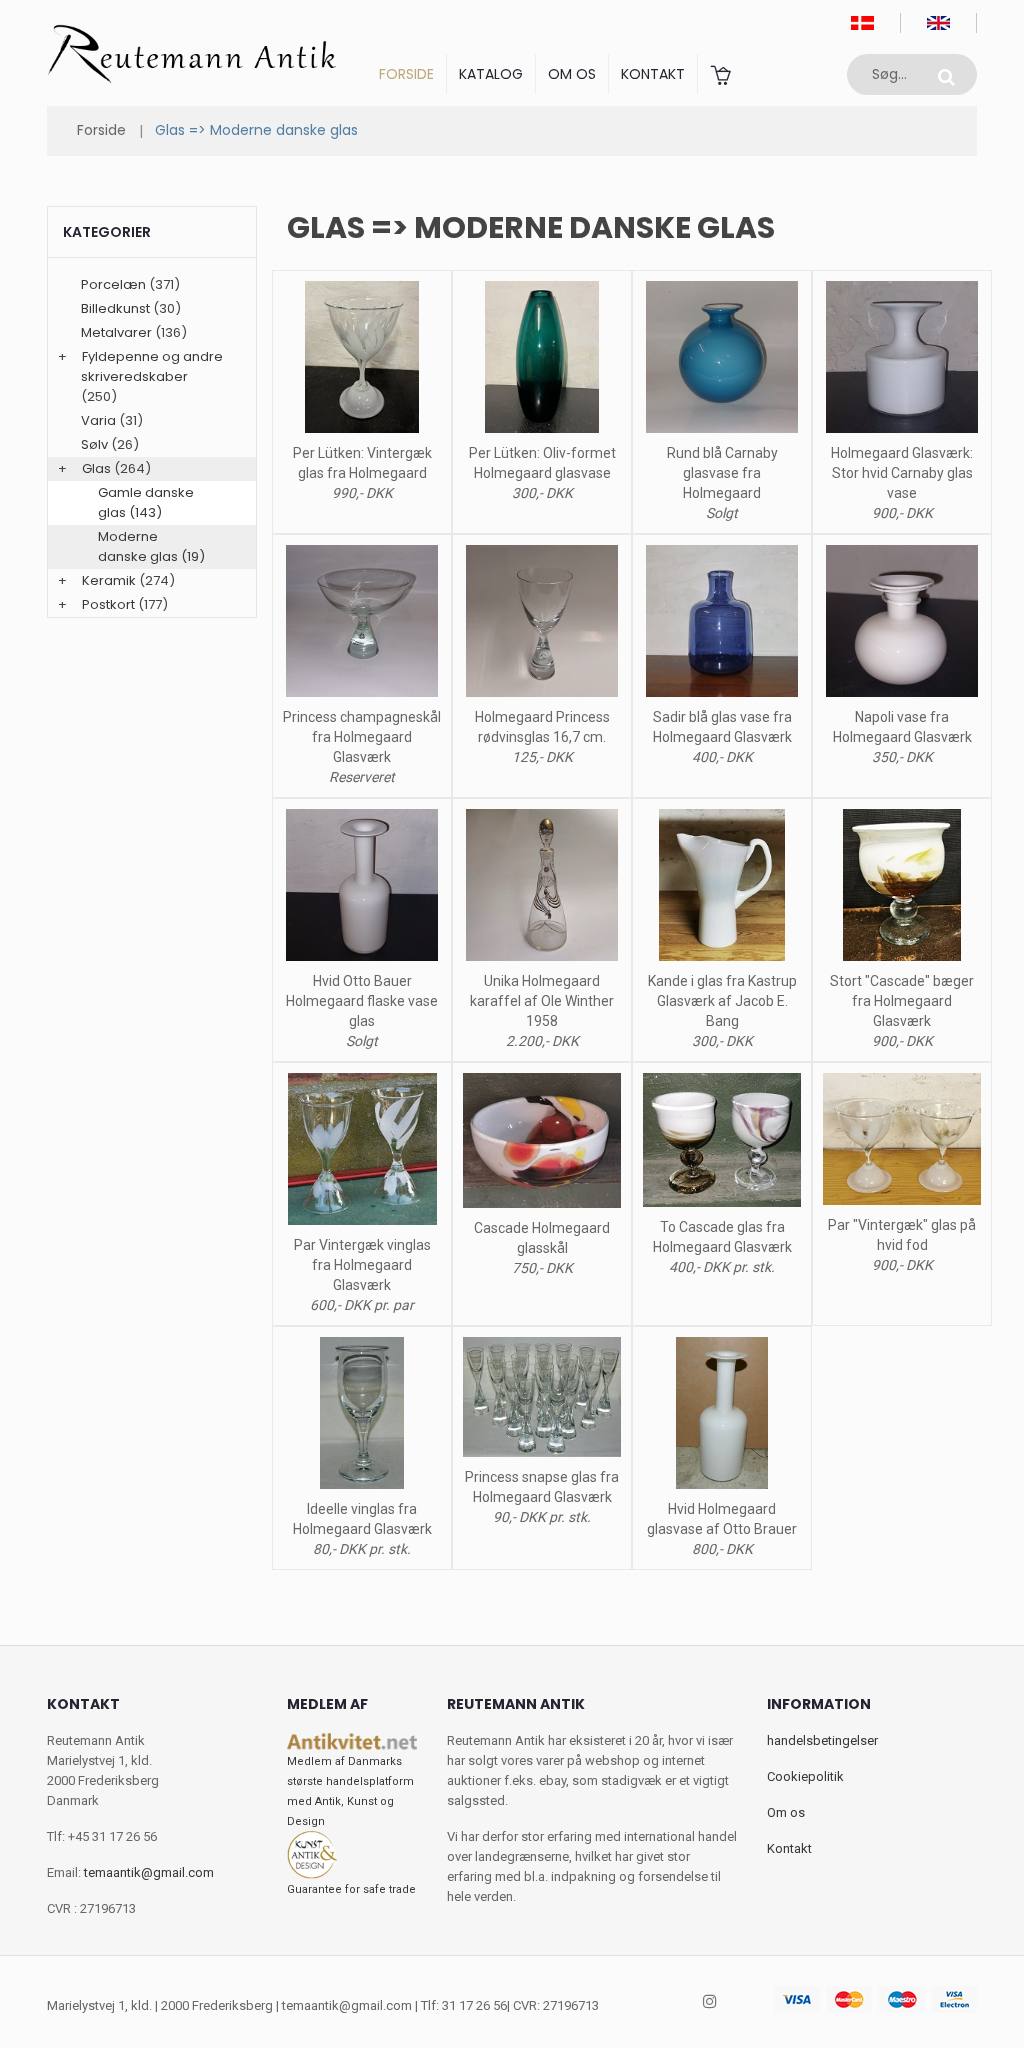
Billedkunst (115, 308)
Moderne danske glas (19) (151, 546)
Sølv (94, 444)
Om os (572, 74)
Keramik (109, 580)
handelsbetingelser (822, 1740)
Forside (406, 74)
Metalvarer (116, 332)
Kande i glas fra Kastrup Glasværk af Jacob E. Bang (722, 1001)
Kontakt (653, 74)
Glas (96, 468)
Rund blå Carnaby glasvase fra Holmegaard (722, 473)
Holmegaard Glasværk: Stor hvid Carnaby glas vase (902, 473)
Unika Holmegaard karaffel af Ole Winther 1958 (542, 1001)
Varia (98, 420)
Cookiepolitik (805, 1776)
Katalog (491, 74)
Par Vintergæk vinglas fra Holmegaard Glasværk (362, 1265)
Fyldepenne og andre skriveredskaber (152, 366)
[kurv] (720, 74)
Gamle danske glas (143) (146, 502)
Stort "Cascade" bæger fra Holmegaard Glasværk (902, 1001)
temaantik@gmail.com (149, 1872)
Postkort (108, 604)
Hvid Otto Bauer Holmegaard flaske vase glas (362, 1001)
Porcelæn (113, 284)
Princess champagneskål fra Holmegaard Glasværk (362, 737)
